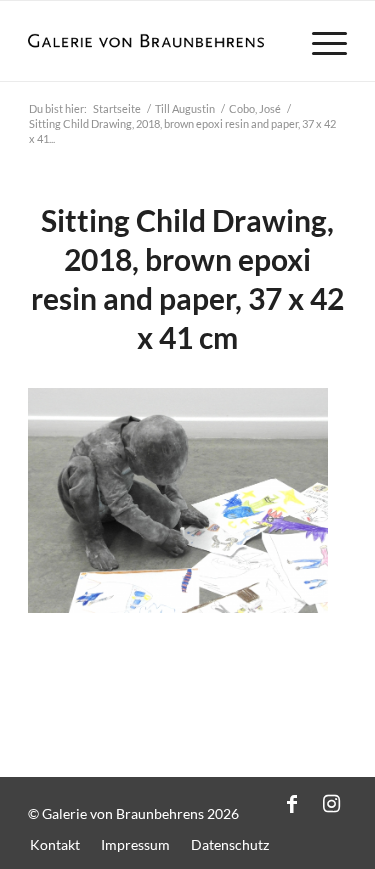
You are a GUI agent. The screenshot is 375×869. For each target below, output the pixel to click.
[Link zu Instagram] (332, 803)
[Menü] (319, 41)
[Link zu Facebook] (292, 803)
